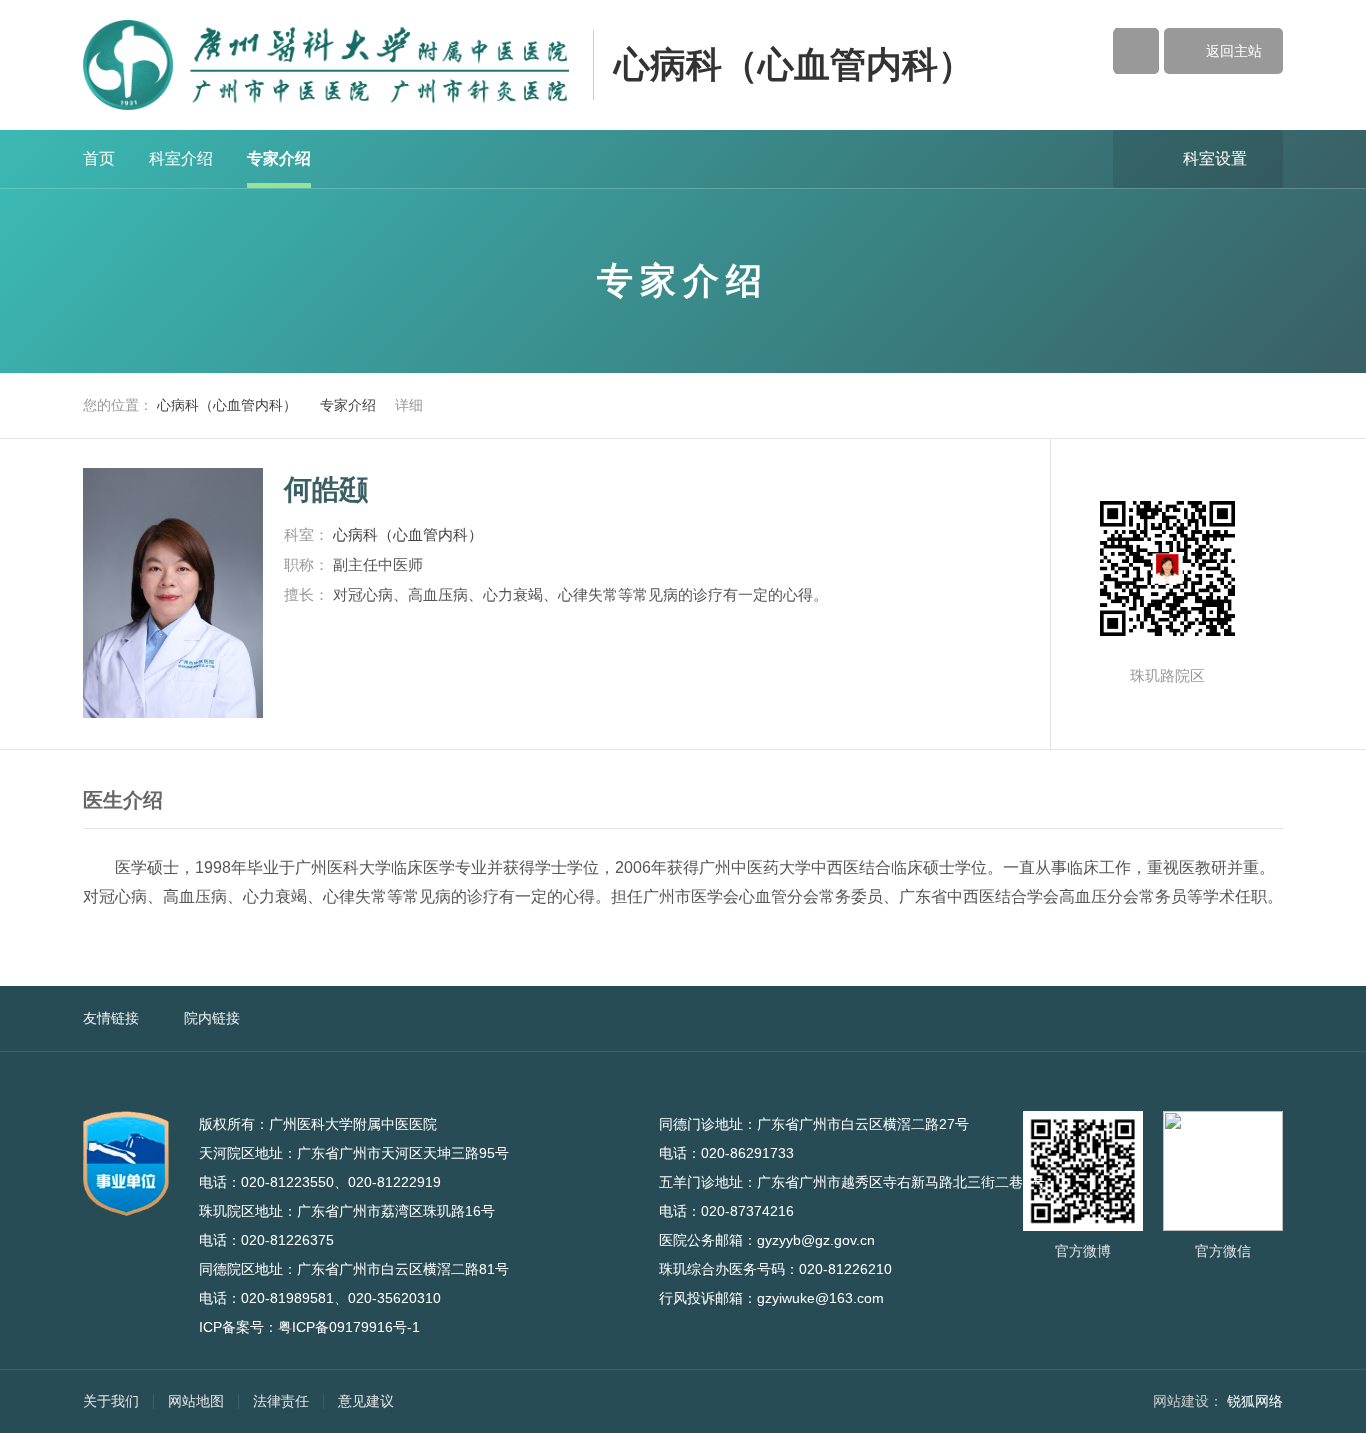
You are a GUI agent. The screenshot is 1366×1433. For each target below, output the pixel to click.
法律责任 (281, 1401)
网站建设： (1188, 1401)
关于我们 (111, 1401)
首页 (99, 158)
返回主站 (1224, 50)
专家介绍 (279, 158)
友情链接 (111, 1018)
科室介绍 (181, 158)
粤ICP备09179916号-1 (349, 1327)
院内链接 (212, 1018)
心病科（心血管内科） (794, 64)
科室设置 (1198, 157)
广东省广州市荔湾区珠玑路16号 (407, 1211)
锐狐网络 (1255, 1401)
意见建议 (366, 1401)
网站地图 (196, 1401)
